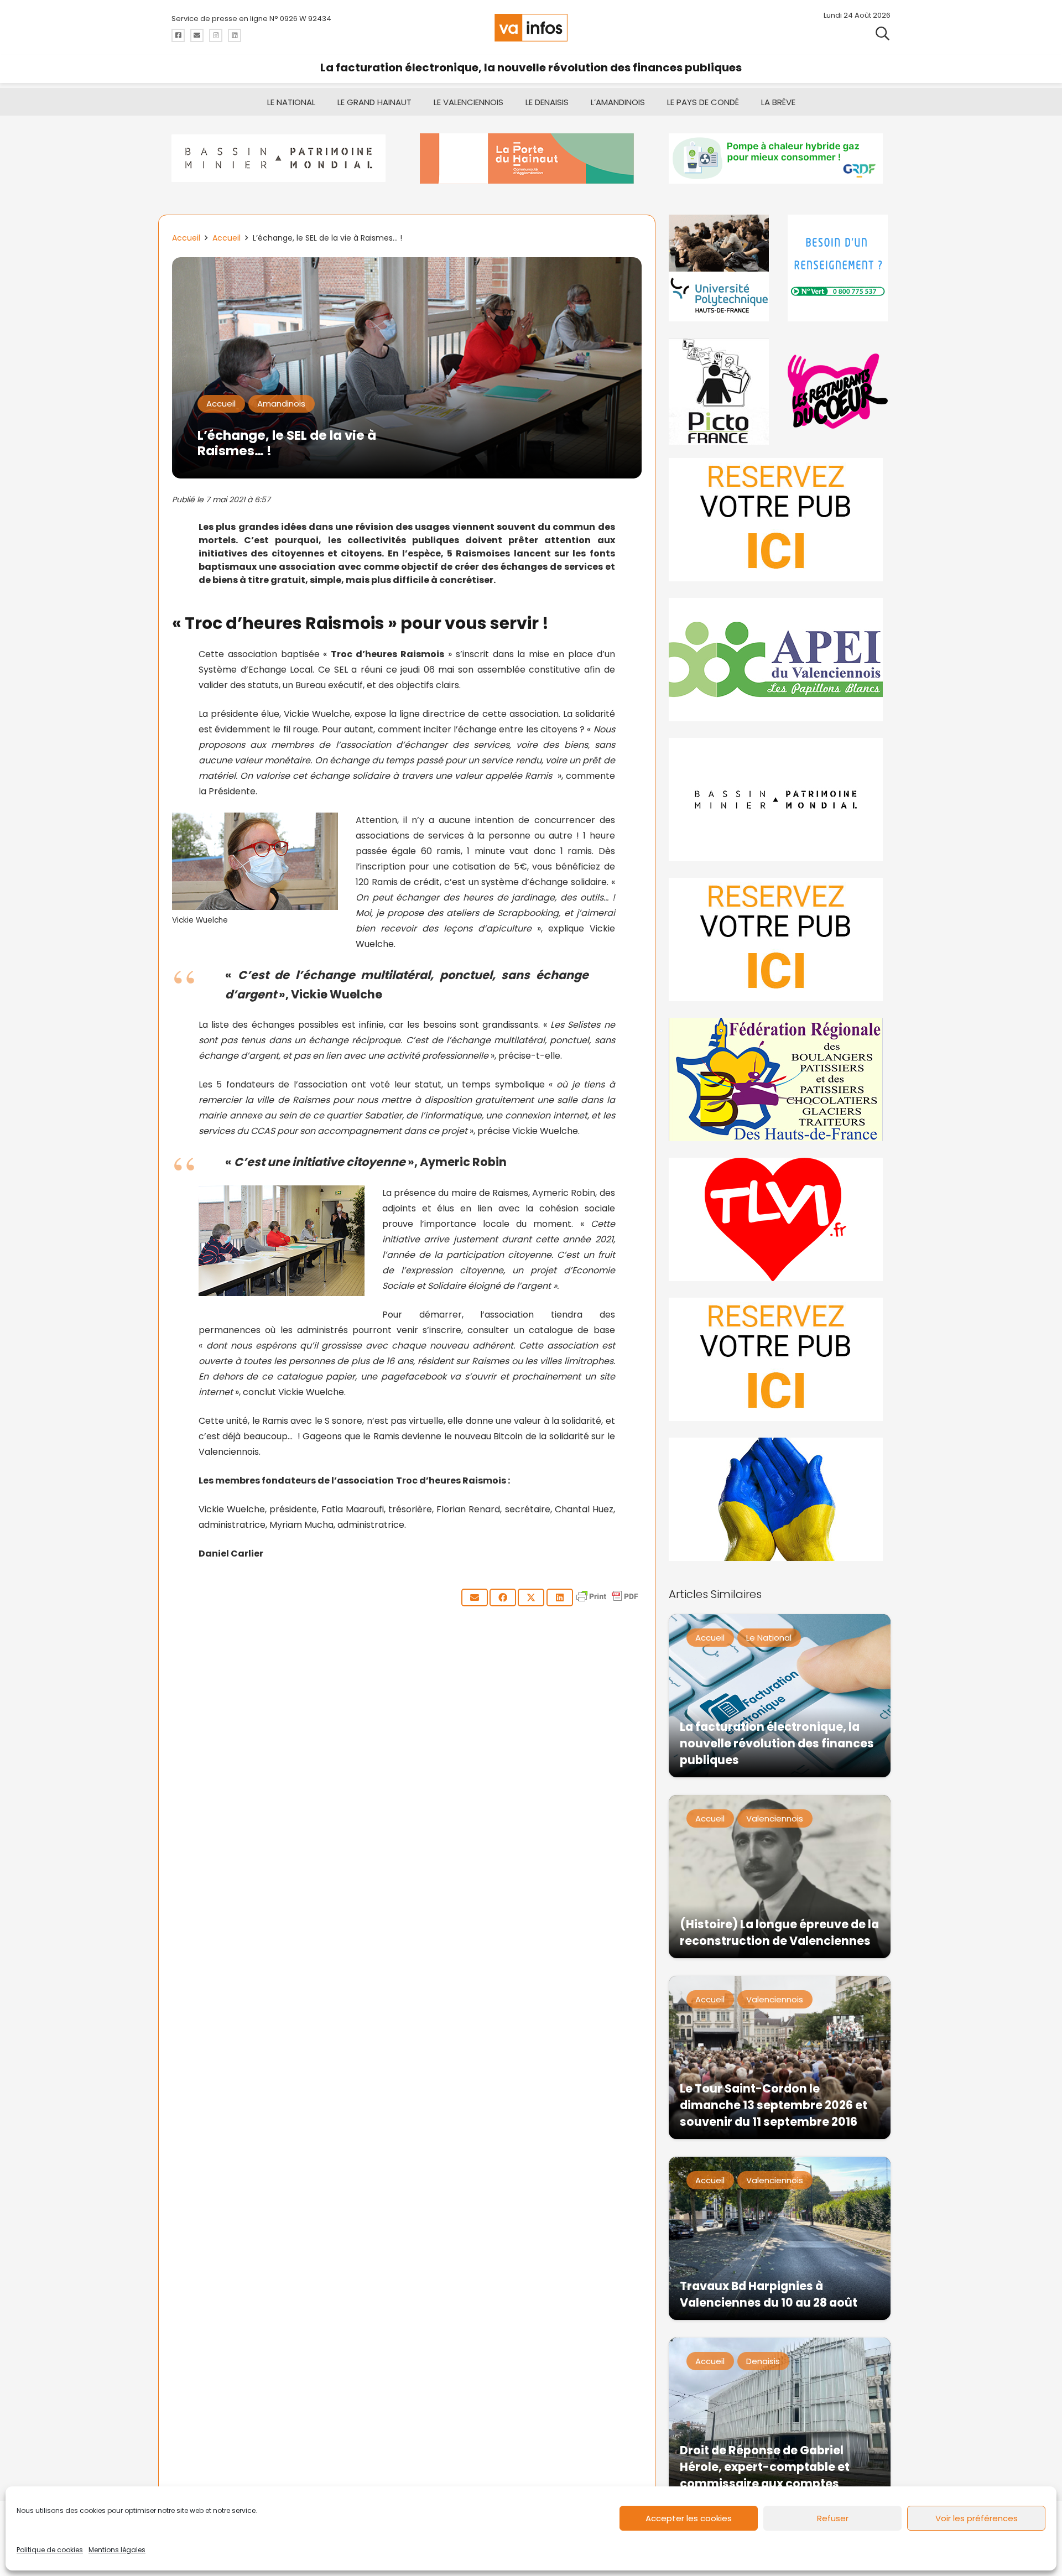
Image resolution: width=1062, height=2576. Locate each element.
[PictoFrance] (720, 391)
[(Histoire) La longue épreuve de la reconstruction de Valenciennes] (780, 1877)
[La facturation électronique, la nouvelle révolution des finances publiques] (780, 1696)
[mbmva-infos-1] (780, 800)
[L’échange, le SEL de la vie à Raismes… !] (407, 265)
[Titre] (178, 35)
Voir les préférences (977, 2518)
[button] (883, 33)
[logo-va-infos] (531, 28)
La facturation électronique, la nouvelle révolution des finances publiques (531, 67)
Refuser (833, 2518)
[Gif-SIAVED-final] (839, 268)
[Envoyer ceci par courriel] (475, 1597)
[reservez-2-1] (780, 520)
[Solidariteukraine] (780, 1499)
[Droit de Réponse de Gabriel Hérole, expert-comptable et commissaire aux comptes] (780, 2419)
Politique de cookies (50, 2550)
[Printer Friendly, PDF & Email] (607, 1602)
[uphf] (720, 268)
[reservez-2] (780, 940)
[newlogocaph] (531, 158)
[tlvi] (780, 1219)
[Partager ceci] (503, 1597)
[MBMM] (282, 158)
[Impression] (780, 660)
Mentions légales (117, 2550)
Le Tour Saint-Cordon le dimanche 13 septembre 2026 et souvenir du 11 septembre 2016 (774, 2105)
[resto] (839, 391)
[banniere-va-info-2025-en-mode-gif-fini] (780, 158)
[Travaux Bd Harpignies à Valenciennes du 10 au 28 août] (780, 2238)
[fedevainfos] (780, 1079)
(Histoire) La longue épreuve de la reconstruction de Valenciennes (779, 1932)
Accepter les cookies (689, 2518)
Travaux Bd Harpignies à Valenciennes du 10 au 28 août (769, 2294)
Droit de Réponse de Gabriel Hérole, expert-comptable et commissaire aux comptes (765, 2467)
